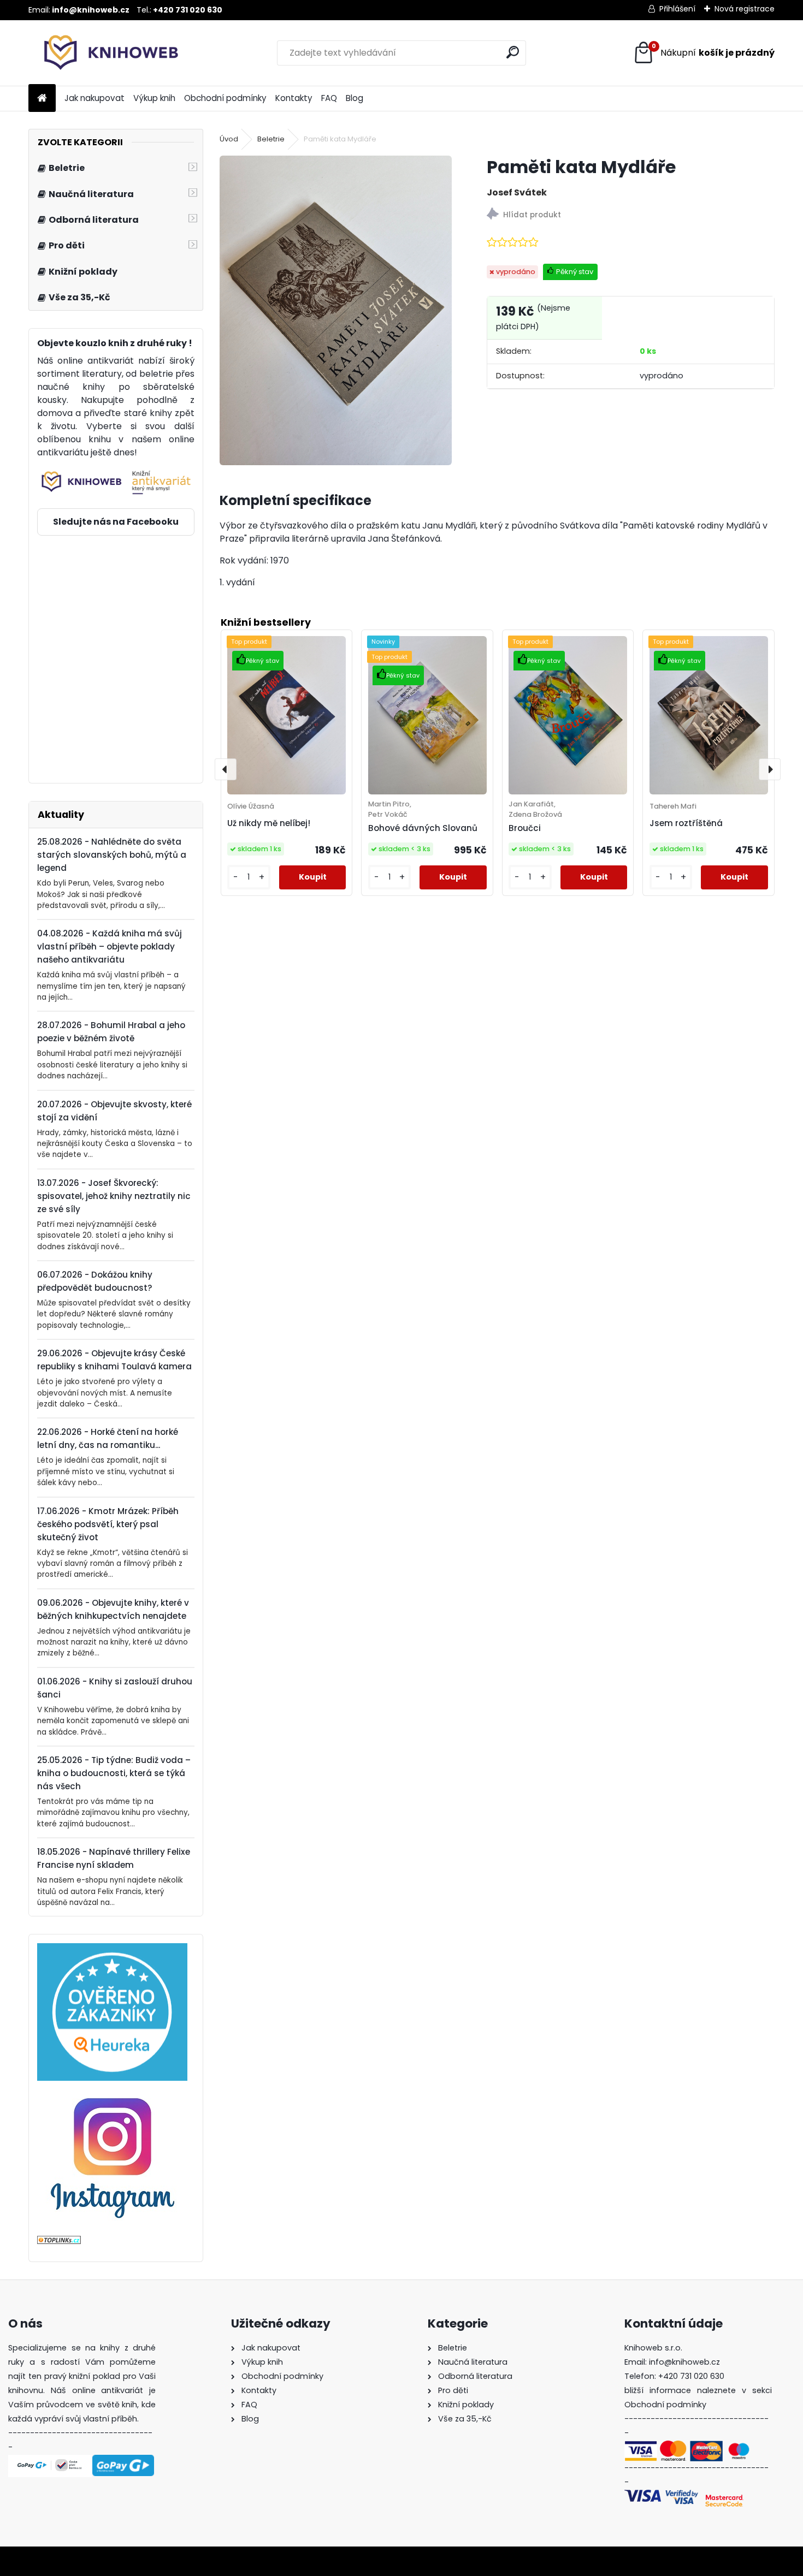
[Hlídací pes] (631, 215)
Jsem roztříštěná (686, 823)
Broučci (525, 828)
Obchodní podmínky (225, 98)
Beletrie (271, 139)
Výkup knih (154, 98)
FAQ (329, 98)
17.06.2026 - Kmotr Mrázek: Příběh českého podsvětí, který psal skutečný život (108, 1524)
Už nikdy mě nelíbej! (269, 823)
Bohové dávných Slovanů (423, 828)
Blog (355, 98)
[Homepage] (42, 99)
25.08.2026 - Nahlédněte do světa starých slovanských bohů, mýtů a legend (112, 855)
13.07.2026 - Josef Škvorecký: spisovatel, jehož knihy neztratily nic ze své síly (114, 1196)
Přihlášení (677, 9)
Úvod (229, 139)
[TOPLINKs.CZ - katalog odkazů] (59, 2242)
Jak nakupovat (95, 98)
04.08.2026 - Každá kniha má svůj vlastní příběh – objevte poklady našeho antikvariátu (110, 946)
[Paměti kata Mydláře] (336, 310)
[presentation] (226, 769)
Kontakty (294, 98)
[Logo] (104, 53)
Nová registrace (745, 9)
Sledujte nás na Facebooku (116, 522)
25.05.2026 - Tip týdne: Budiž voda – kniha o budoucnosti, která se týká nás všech (114, 1773)
